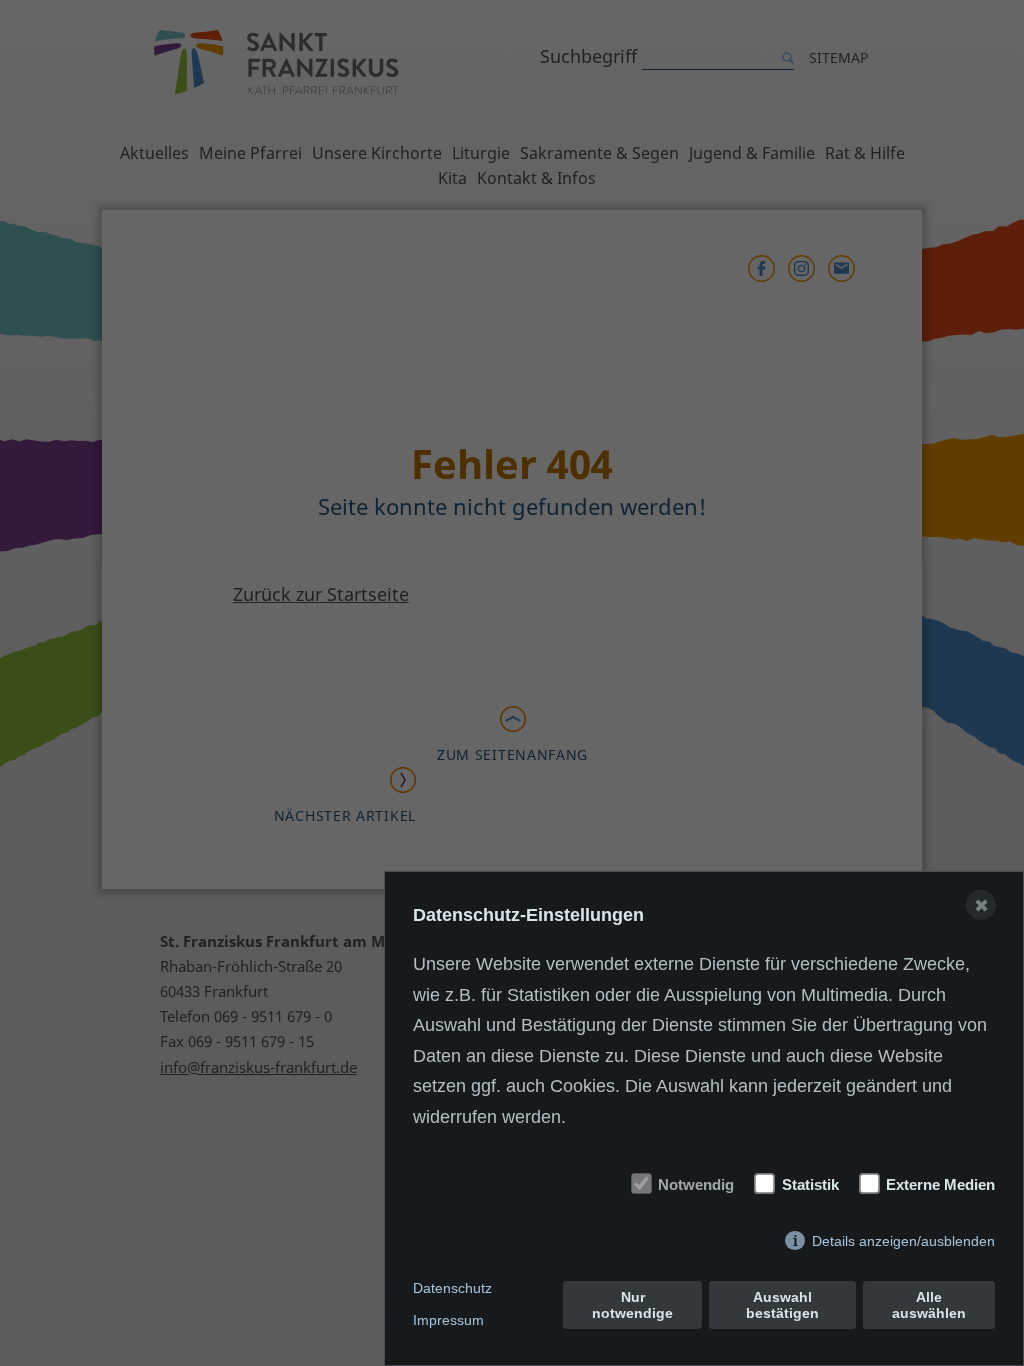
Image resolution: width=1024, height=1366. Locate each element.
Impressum (448, 1320)
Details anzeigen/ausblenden (903, 1241)
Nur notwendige (632, 1305)
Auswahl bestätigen (782, 1305)
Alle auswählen (929, 1305)
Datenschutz (452, 1288)
